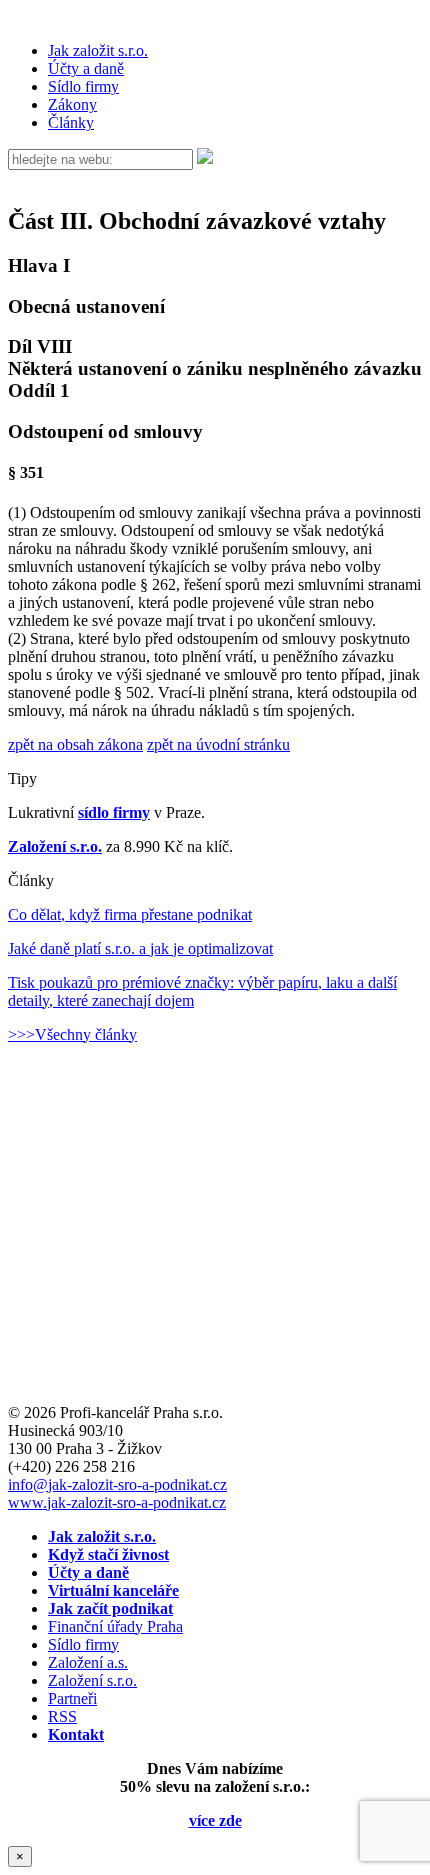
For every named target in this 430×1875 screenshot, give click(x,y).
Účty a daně (86, 68)
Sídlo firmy (83, 86)
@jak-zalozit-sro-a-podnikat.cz (117, 1484)
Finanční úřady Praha (115, 1626)
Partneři (72, 1698)
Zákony (72, 104)
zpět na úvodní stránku (218, 744)
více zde (215, 1820)
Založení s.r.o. (55, 846)
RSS (62, 1716)
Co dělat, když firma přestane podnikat (130, 914)
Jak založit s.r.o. (98, 50)
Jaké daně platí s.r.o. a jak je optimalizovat (140, 948)
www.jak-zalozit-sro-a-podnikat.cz (117, 1502)
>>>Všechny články (72, 1034)
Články (71, 122)
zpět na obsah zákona (75, 744)
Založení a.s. (88, 1662)
